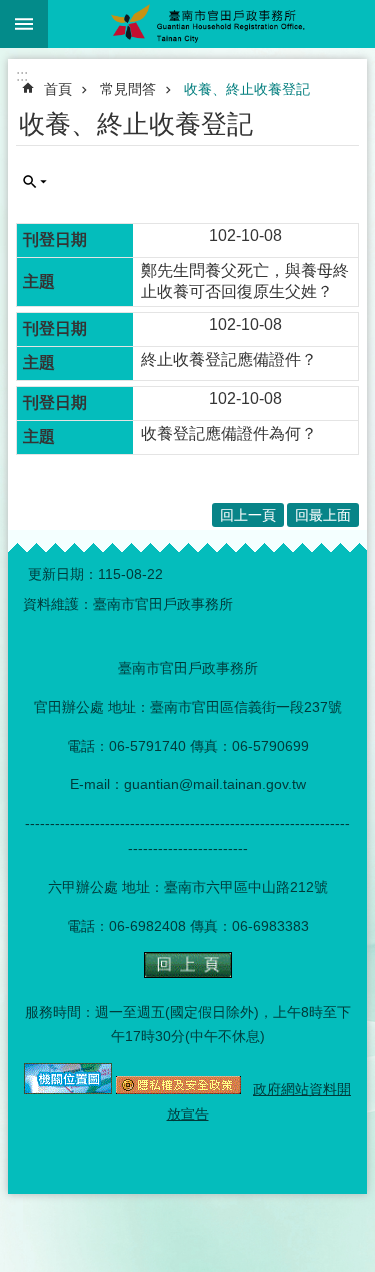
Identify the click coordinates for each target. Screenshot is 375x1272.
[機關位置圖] (68, 1089)
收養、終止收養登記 (247, 89)
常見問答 (128, 89)
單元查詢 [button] (35, 182)
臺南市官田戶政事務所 (211, 24)
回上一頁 (248, 515)
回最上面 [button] (323, 515)
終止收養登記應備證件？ (229, 359)
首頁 (58, 89)
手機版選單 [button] (24, 24)
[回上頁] (188, 973)
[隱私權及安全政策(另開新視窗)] (178, 1089)
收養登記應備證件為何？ (229, 433)
